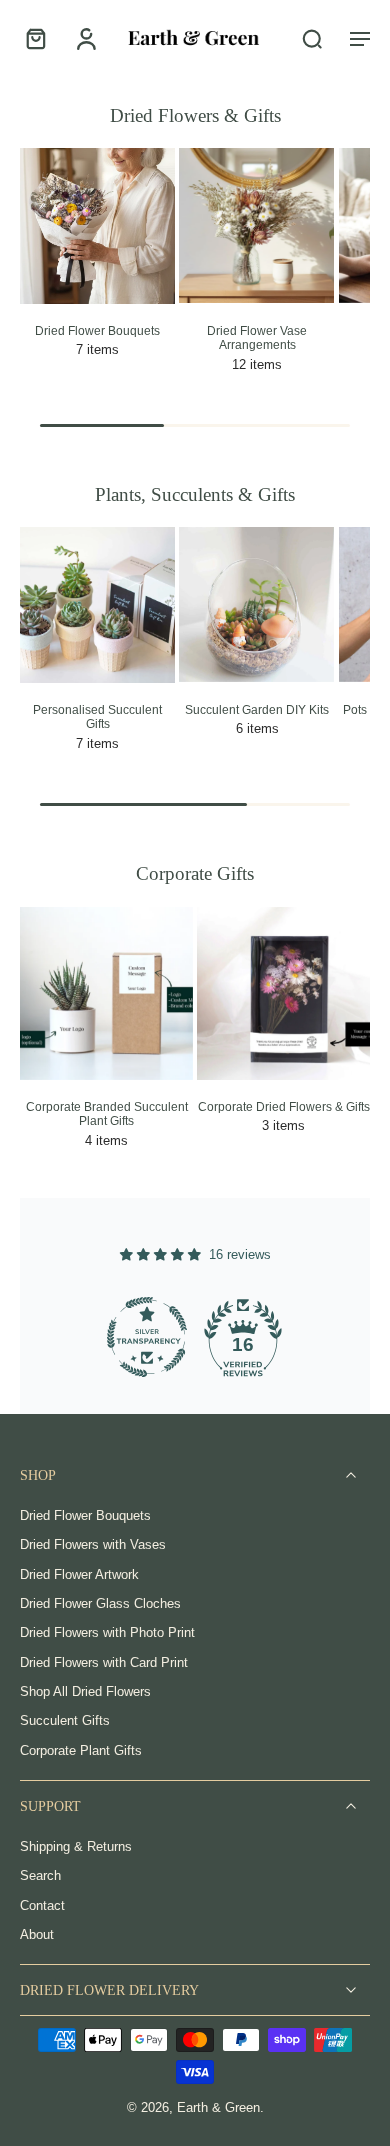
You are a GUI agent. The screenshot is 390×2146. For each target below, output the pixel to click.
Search (40, 1877)
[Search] (312, 38)
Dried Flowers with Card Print (104, 1663)
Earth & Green (218, 2109)
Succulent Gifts (65, 1722)
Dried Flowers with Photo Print (107, 1634)
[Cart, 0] (42, 38)
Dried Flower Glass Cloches (100, 1604)
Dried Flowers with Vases (93, 1546)
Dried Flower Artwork (79, 1575)
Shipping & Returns (76, 1847)
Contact (42, 1906)
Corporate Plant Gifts (81, 1751)
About (37, 1935)
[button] (360, 38)
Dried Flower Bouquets (85, 1516)
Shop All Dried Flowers (85, 1692)
